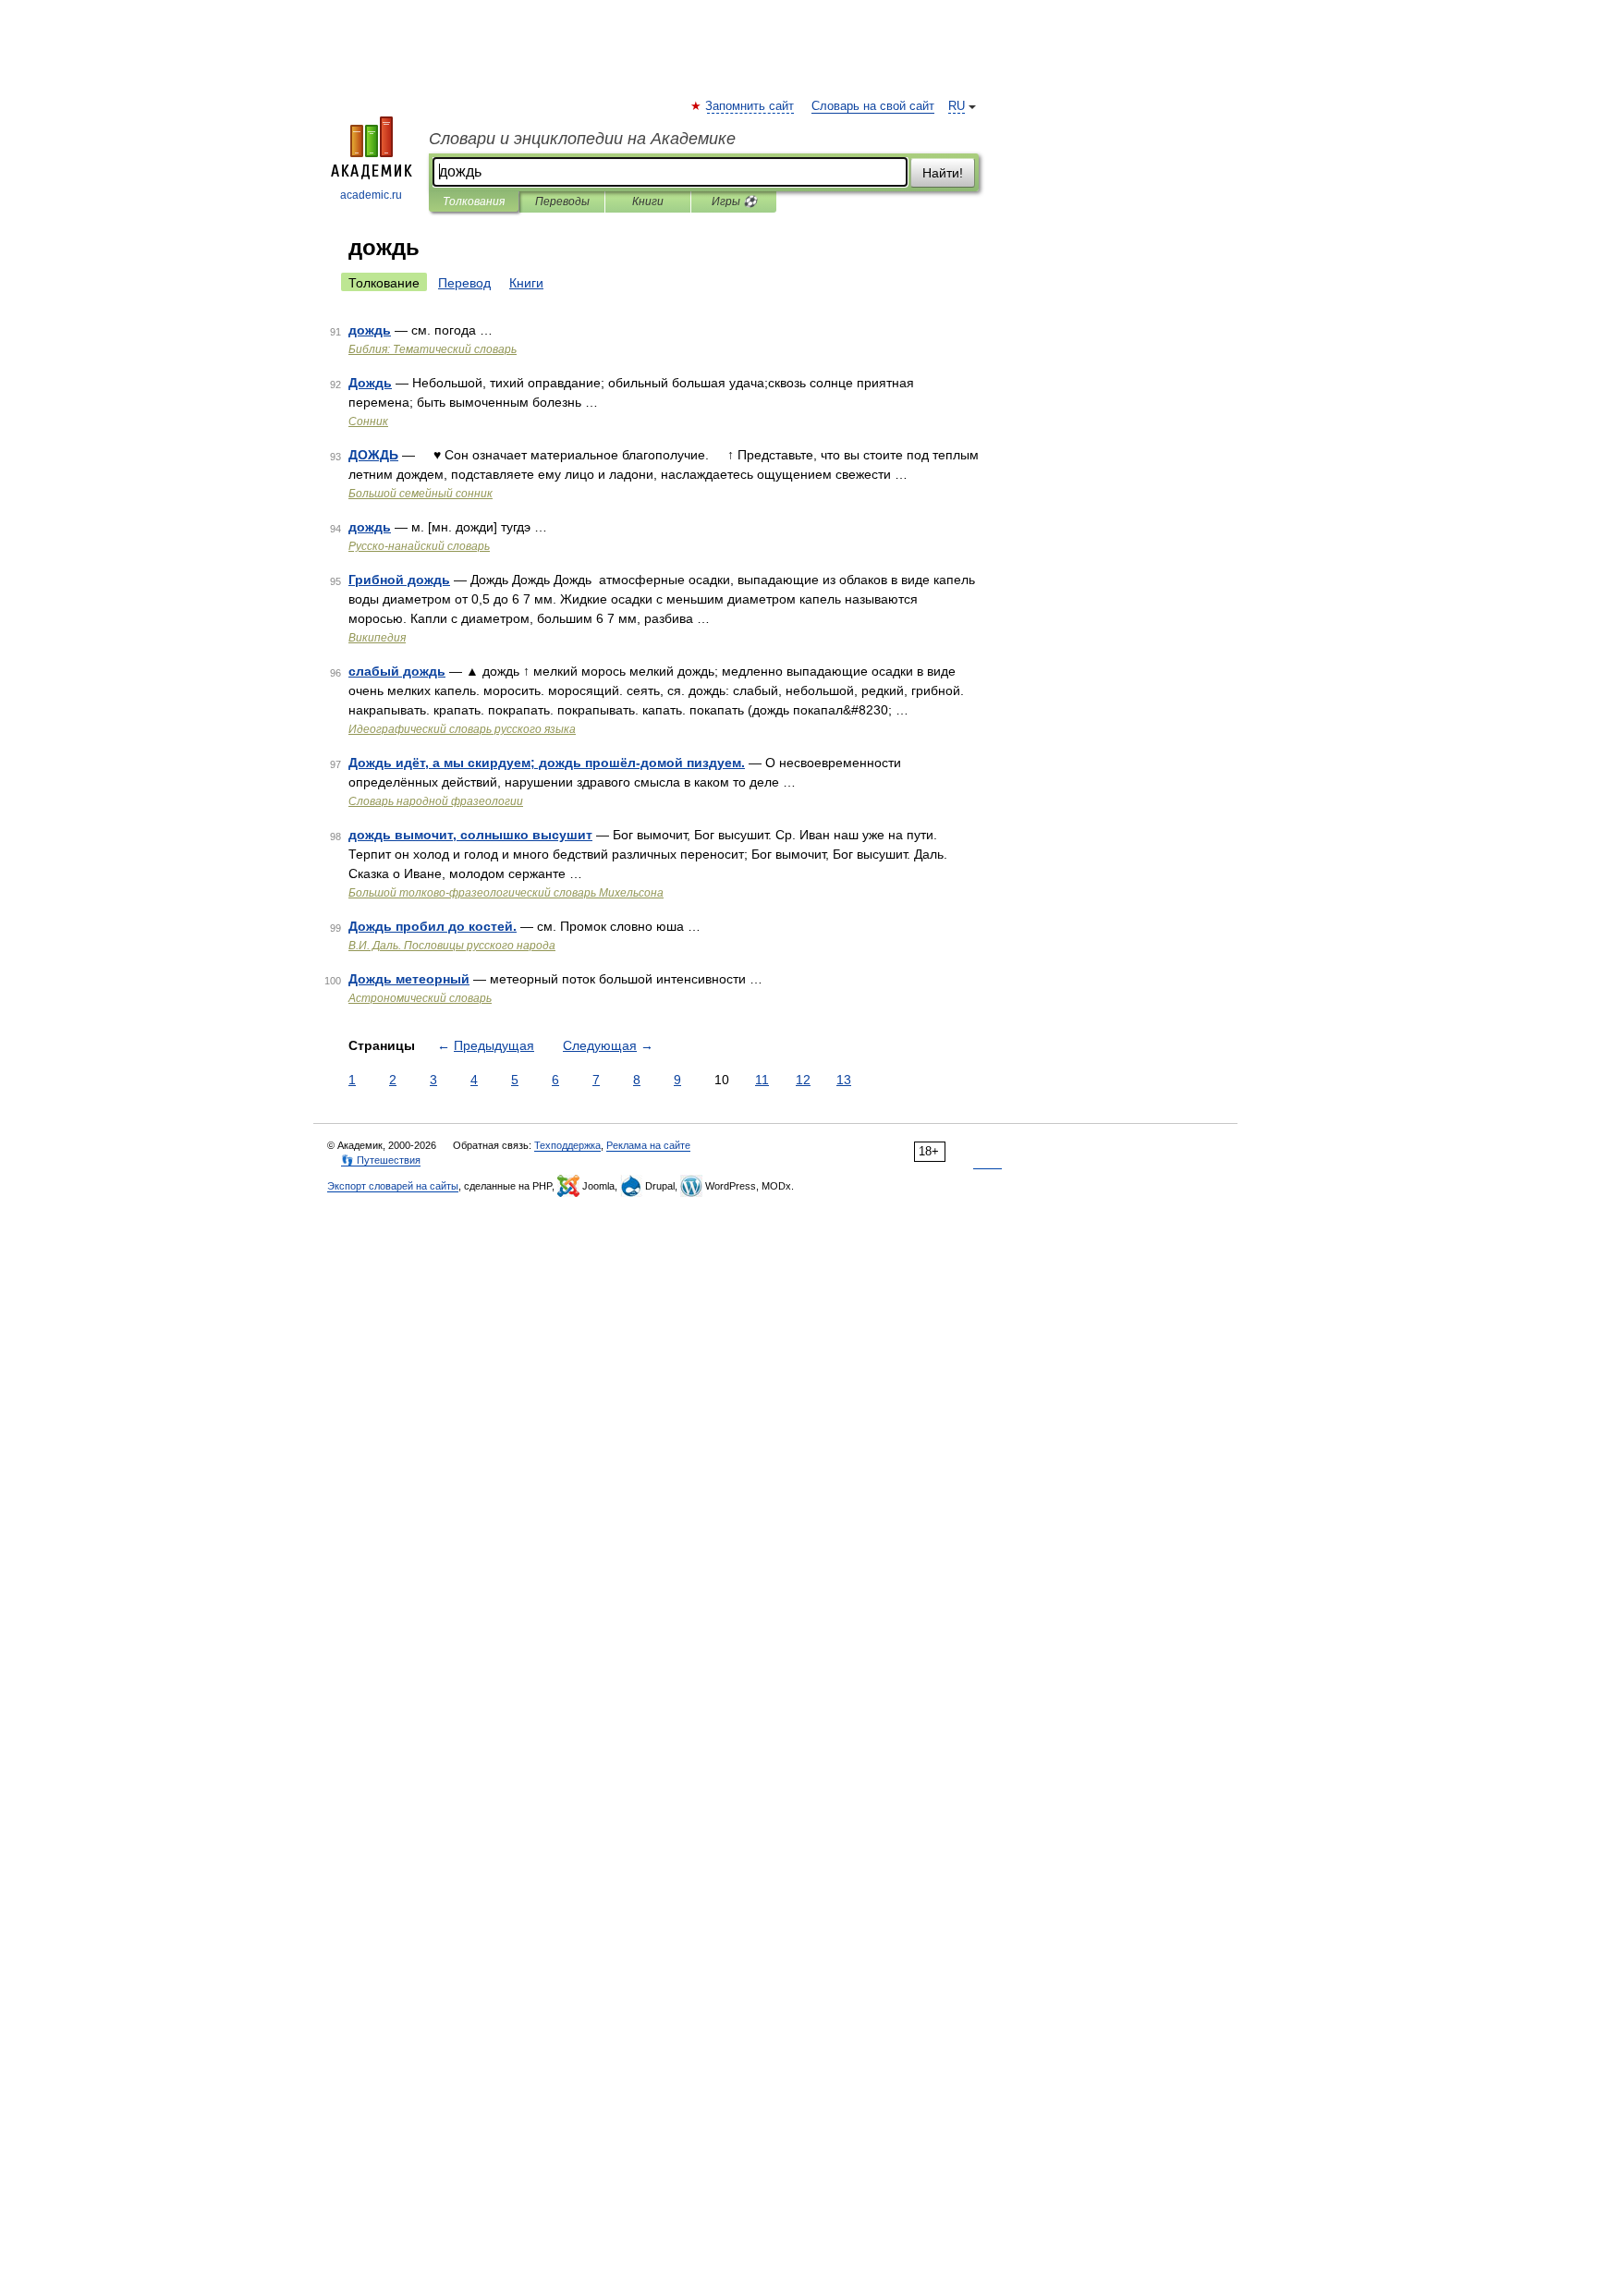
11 (762, 1080)
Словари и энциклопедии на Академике (582, 139)
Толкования (474, 202)
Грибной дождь (399, 580)
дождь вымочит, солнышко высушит (470, 835)
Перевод (464, 283)
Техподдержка (567, 1145)
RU (957, 106)
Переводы (562, 202)
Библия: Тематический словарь (433, 349)
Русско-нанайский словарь (419, 546)
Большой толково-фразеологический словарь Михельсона (506, 893)
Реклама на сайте (648, 1145)
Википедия (377, 638)
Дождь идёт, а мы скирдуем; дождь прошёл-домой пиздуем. (547, 763)
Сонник (368, 421)
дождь (370, 330)
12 (803, 1080)
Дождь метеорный (409, 979)
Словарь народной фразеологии (436, 801)
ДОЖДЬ (373, 455)
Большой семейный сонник (421, 494)
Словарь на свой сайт (873, 106)
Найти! (943, 173)
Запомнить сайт (750, 106)
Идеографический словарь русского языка (462, 729)
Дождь (370, 383)
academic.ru (371, 195)
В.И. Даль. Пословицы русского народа (452, 946)
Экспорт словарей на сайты (393, 1186)
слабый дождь (397, 671)
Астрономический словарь (420, 998)
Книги (648, 202)
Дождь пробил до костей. (433, 926)
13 (844, 1080)
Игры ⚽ (734, 202)
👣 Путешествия (381, 1160)
